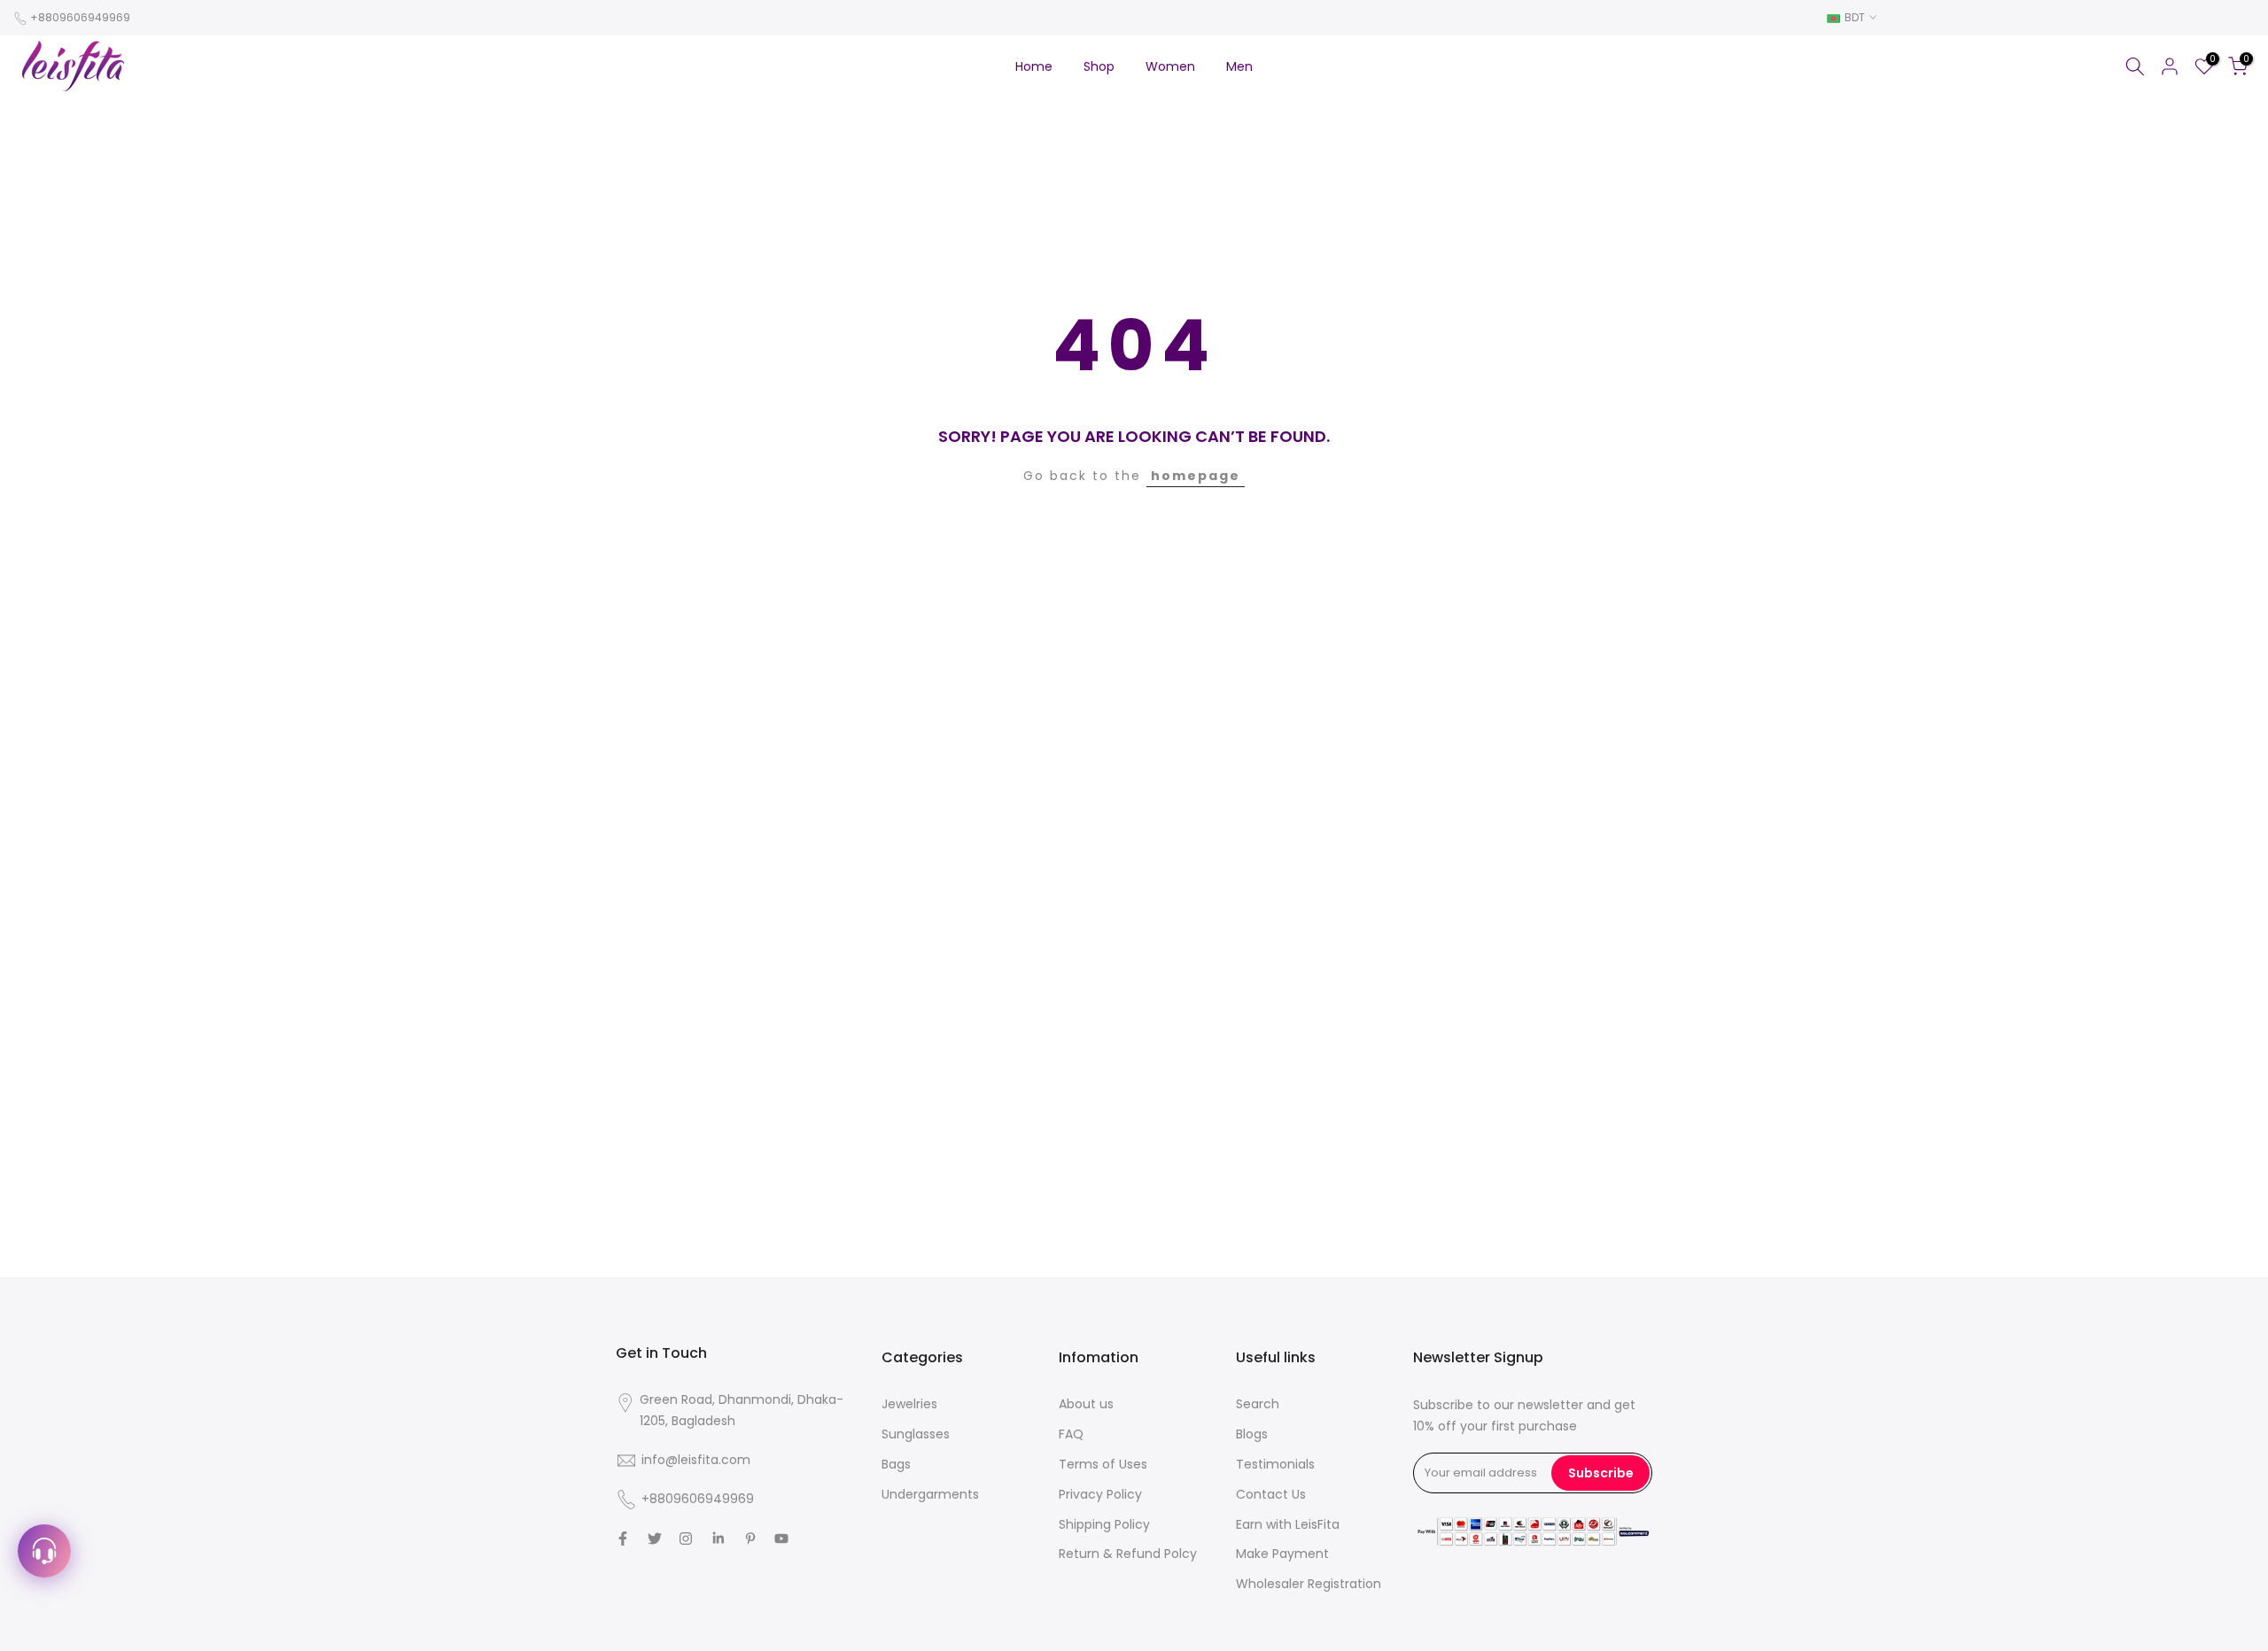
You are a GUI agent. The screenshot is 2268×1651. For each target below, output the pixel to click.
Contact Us (1271, 1494)
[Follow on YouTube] (781, 1539)
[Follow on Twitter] (655, 1539)
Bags (896, 1464)
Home (1034, 66)
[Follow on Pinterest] (750, 1539)
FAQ (1071, 1434)
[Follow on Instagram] (686, 1539)
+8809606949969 (80, 17)
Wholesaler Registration (1309, 1584)
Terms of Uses (1103, 1464)
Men (1239, 66)
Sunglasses (916, 1434)
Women (1170, 66)
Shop (1099, 66)
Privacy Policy (1100, 1494)
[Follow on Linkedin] (718, 1539)
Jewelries (909, 1404)
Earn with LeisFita (1288, 1524)
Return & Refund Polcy (1128, 1554)
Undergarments (930, 1494)
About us (1086, 1404)
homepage (1196, 476)
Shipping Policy (1104, 1524)
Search (1258, 1404)
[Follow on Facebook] (623, 1539)
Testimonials (1275, 1464)
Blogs (1252, 1434)
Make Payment (1282, 1554)
